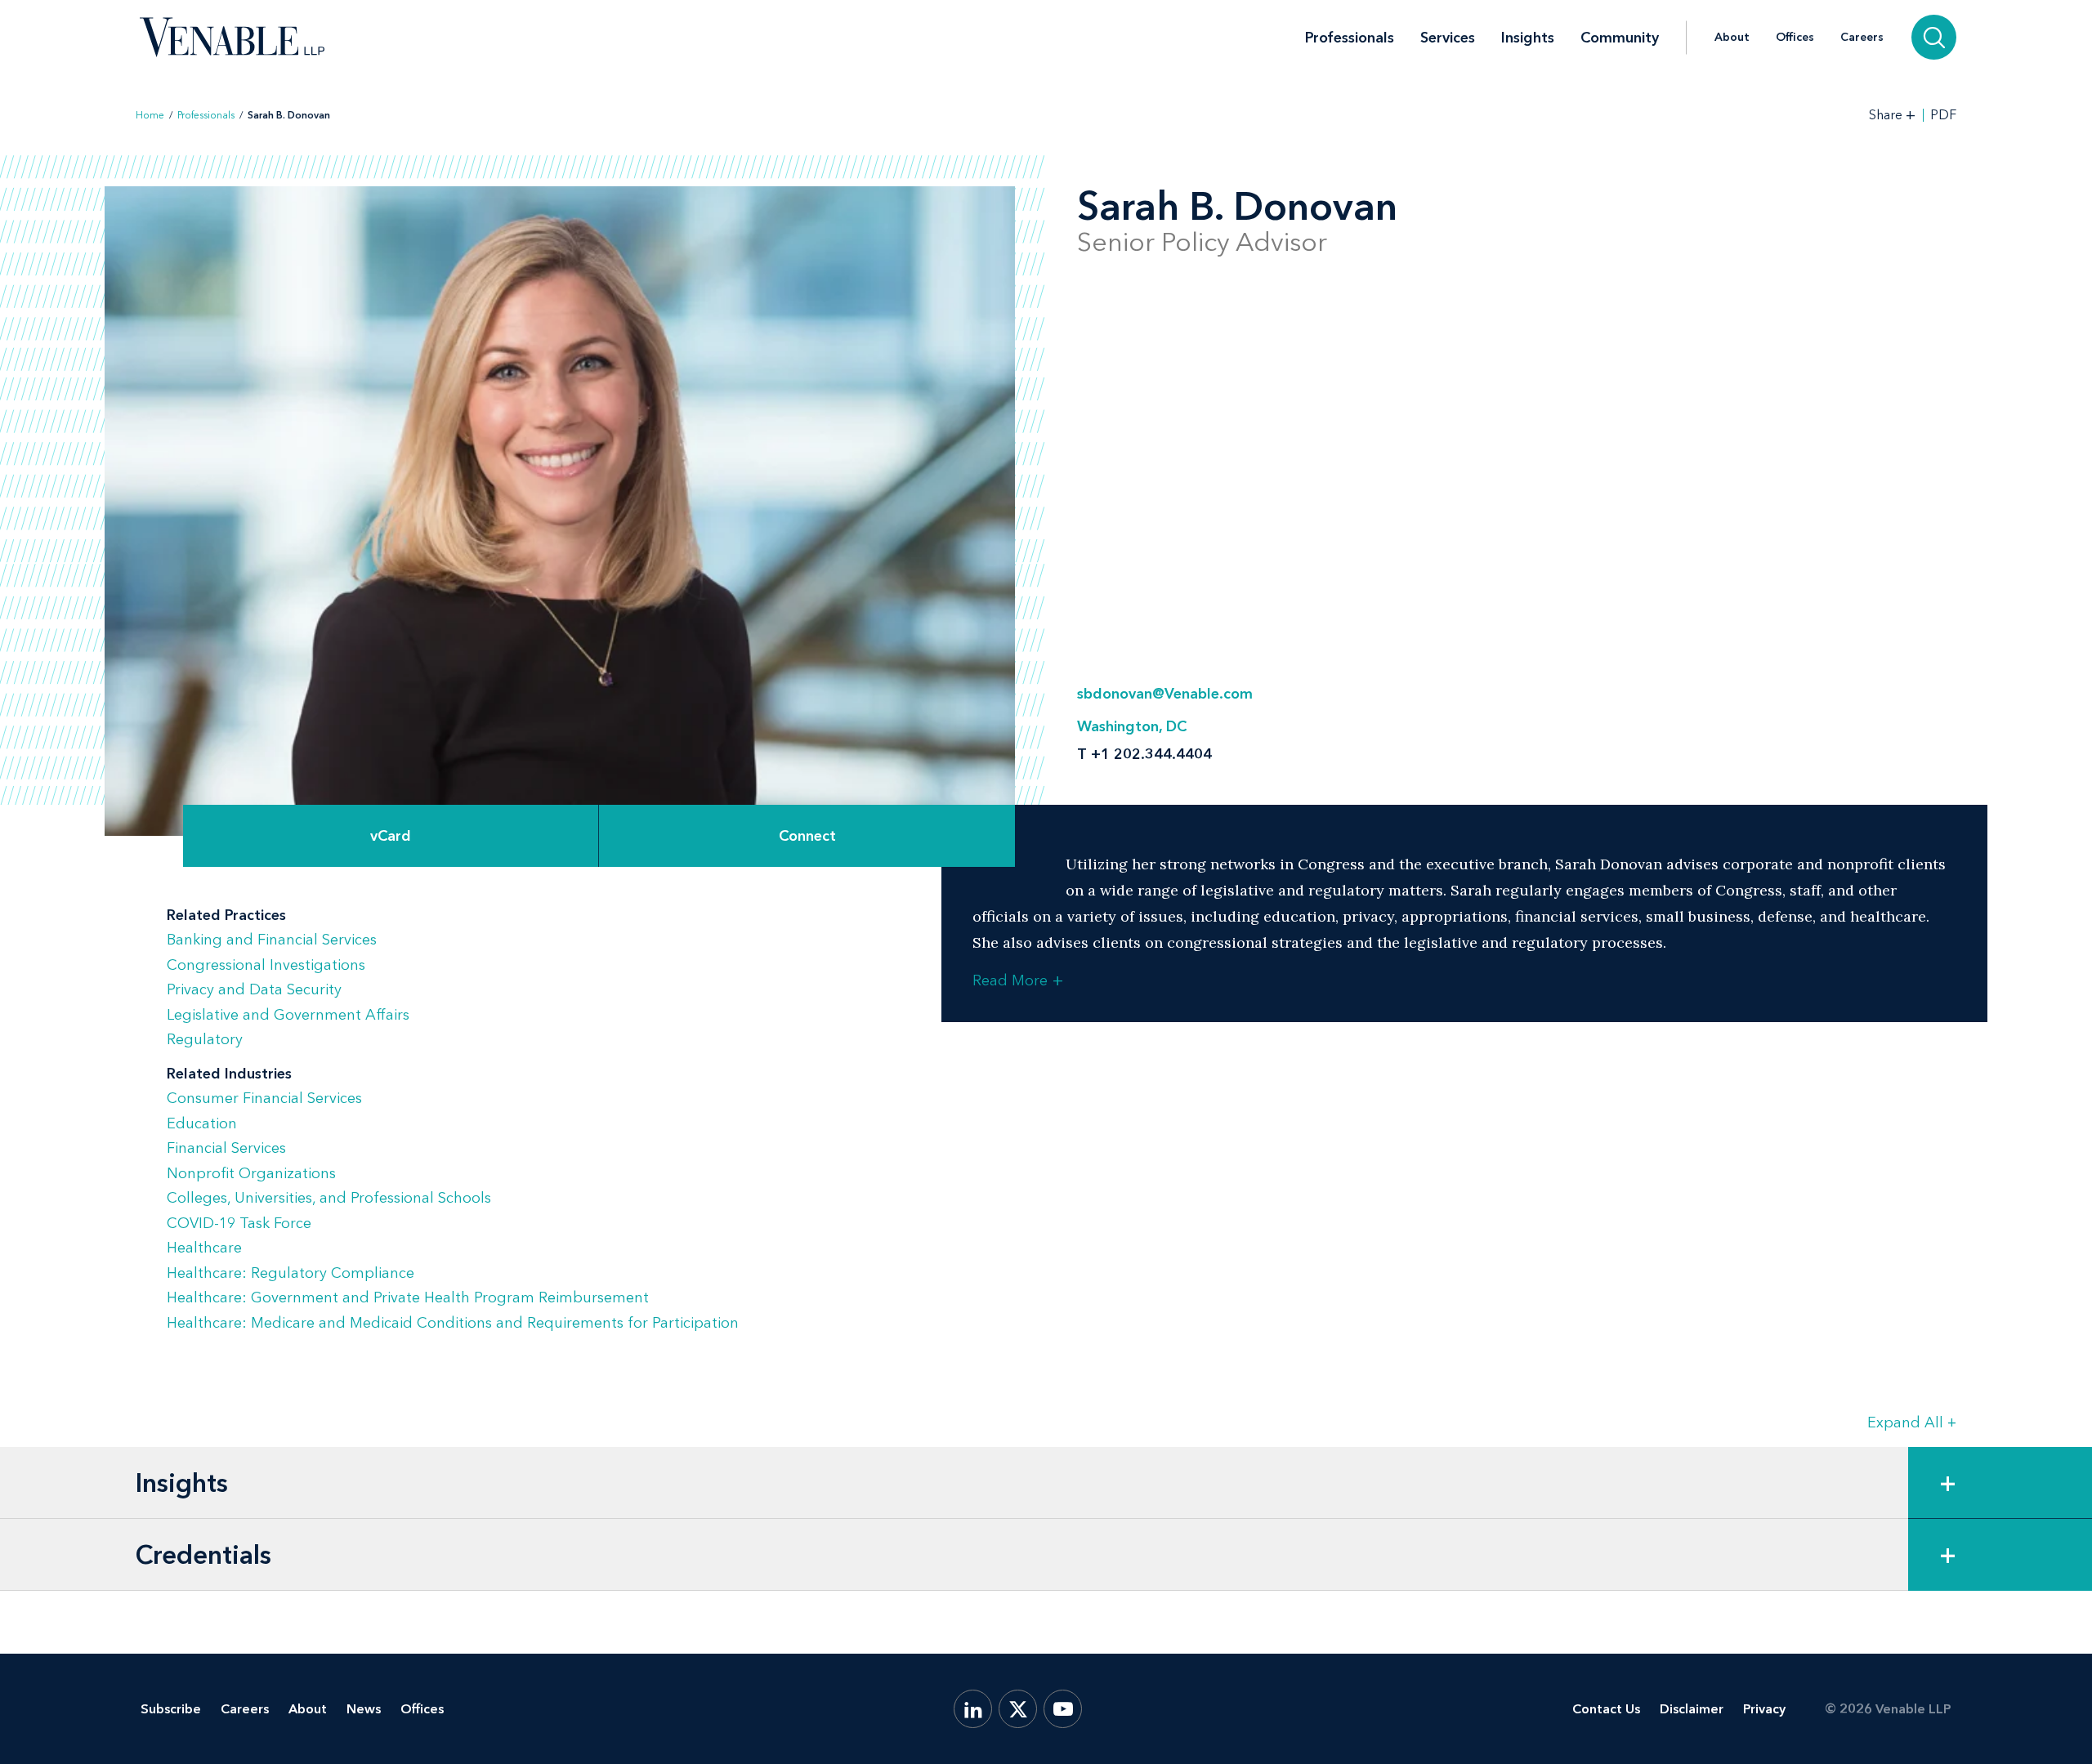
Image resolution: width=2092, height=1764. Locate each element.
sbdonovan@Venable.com (1165, 694)
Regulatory (205, 1039)
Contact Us (1606, 1709)
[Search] (1934, 37)
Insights (1528, 38)
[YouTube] (1063, 1709)
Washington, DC (1132, 726)
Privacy (1764, 1709)
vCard (391, 836)
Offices (1795, 38)
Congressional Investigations (266, 965)
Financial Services (226, 1148)
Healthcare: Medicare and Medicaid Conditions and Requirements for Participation (453, 1323)
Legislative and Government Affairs (288, 1015)
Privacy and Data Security (254, 989)
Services (1448, 38)
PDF (1943, 115)
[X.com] (1018, 1709)
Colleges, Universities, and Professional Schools (329, 1198)
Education (202, 1123)
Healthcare (204, 1248)
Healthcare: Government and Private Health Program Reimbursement (408, 1297)
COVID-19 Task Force (239, 1223)
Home (150, 115)
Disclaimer (1692, 1709)
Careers (1862, 38)
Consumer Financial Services (264, 1098)
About (1732, 38)
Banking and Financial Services (272, 940)
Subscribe (171, 1709)
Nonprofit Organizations (251, 1173)
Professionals (1350, 38)
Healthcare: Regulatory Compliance (291, 1273)
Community (1620, 38)
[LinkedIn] (973, 1709)
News (364, 1709)
